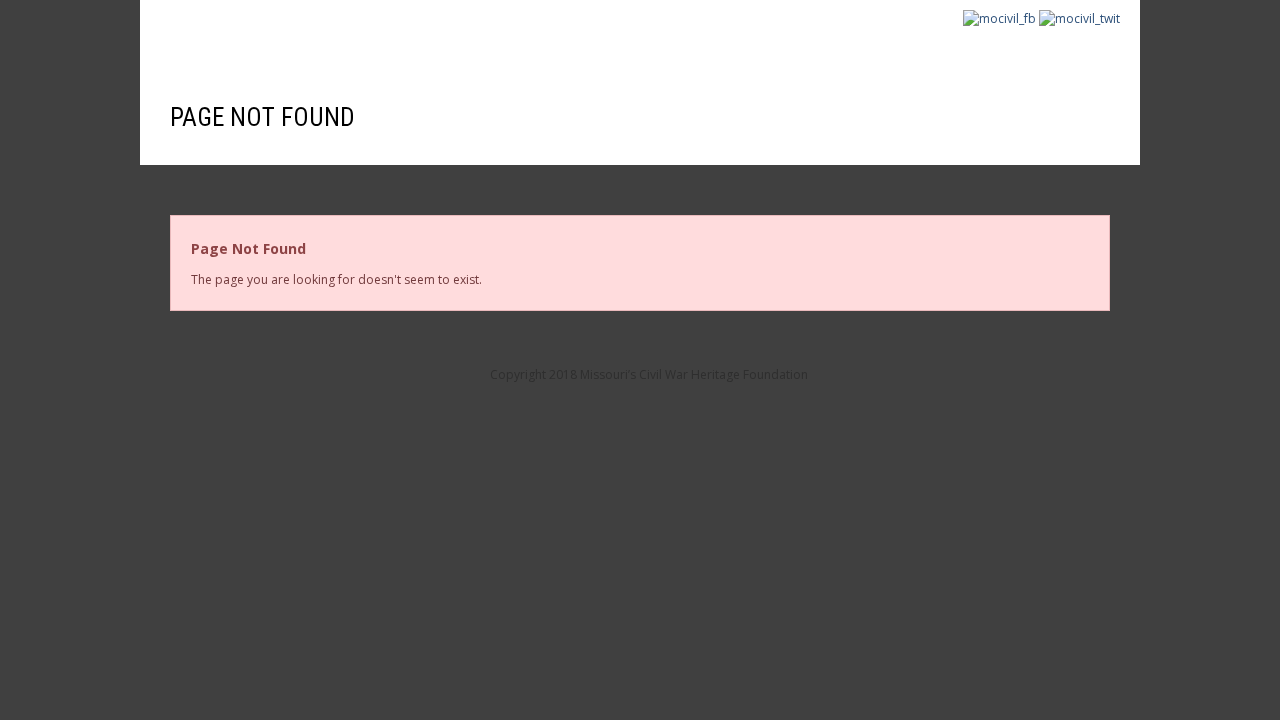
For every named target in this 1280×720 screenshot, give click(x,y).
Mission (257, 42)
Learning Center (739, 42)
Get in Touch (886, 42)
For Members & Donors (407, 42)
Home (177, 42)
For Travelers (586, 42)
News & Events (1024, 42)
